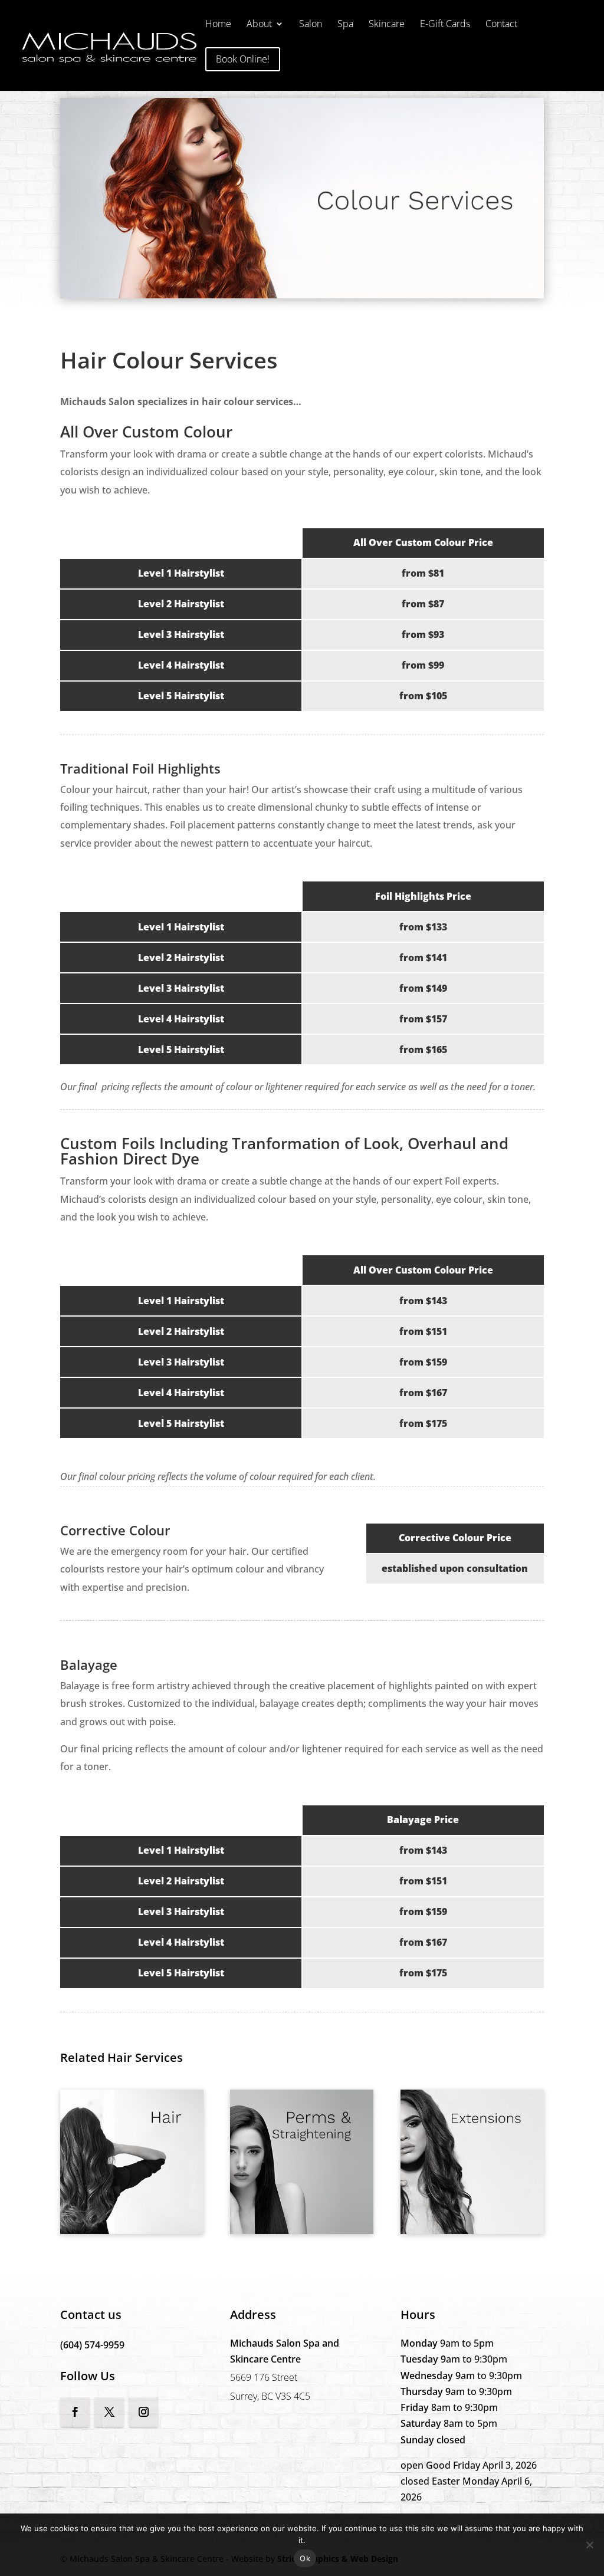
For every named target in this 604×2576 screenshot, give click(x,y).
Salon (311, 25)
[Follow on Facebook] (75, 2412)
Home (218, 25)
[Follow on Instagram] (143, 2412)
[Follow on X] (109, 2412)
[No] (589, 2545)
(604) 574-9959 (92, 2345)
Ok (305, 2558)
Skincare (387, 25)
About (259, 25)
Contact (501, 25)
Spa (345, 25)
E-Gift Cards (445, 25)
